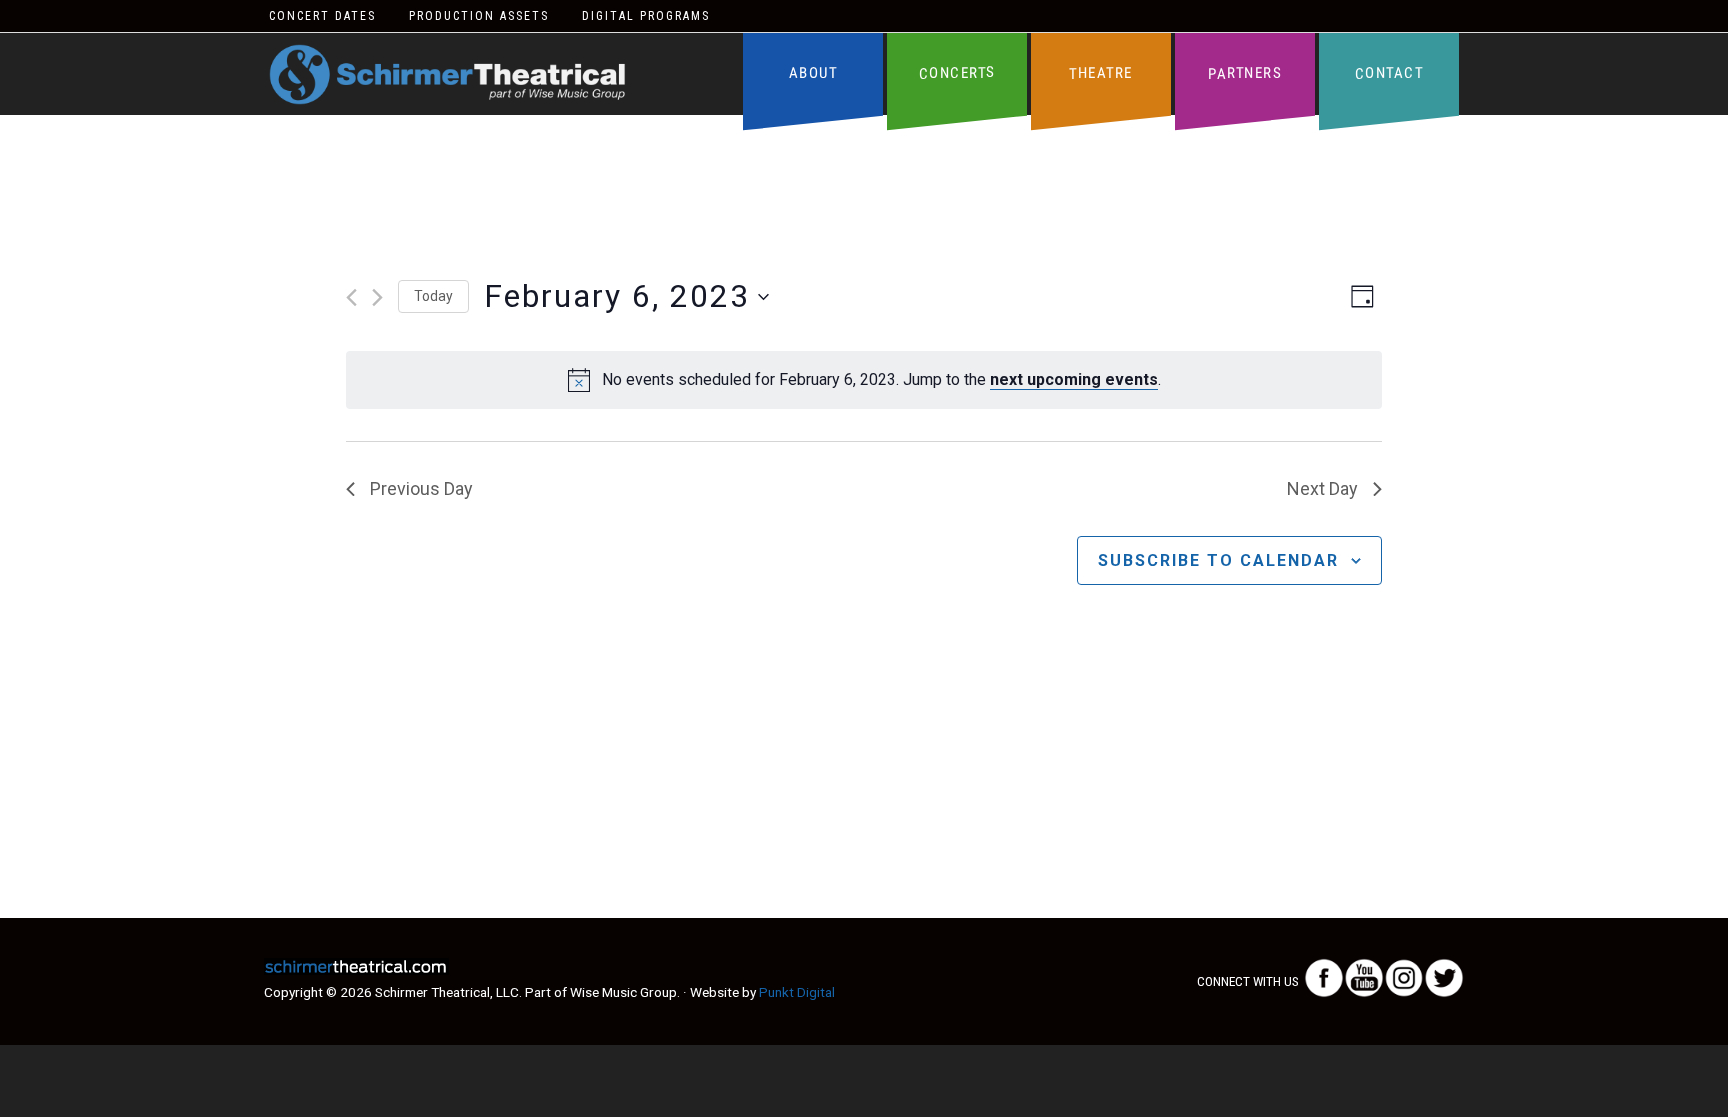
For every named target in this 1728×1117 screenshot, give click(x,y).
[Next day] (377, 297)
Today (433, 296)
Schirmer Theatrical (447, 74)
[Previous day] (351, 297)
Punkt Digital (797, 992)
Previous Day (421, 488)
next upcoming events (1074, 379)
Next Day (1322, 488)
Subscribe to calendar (1218, 560)
